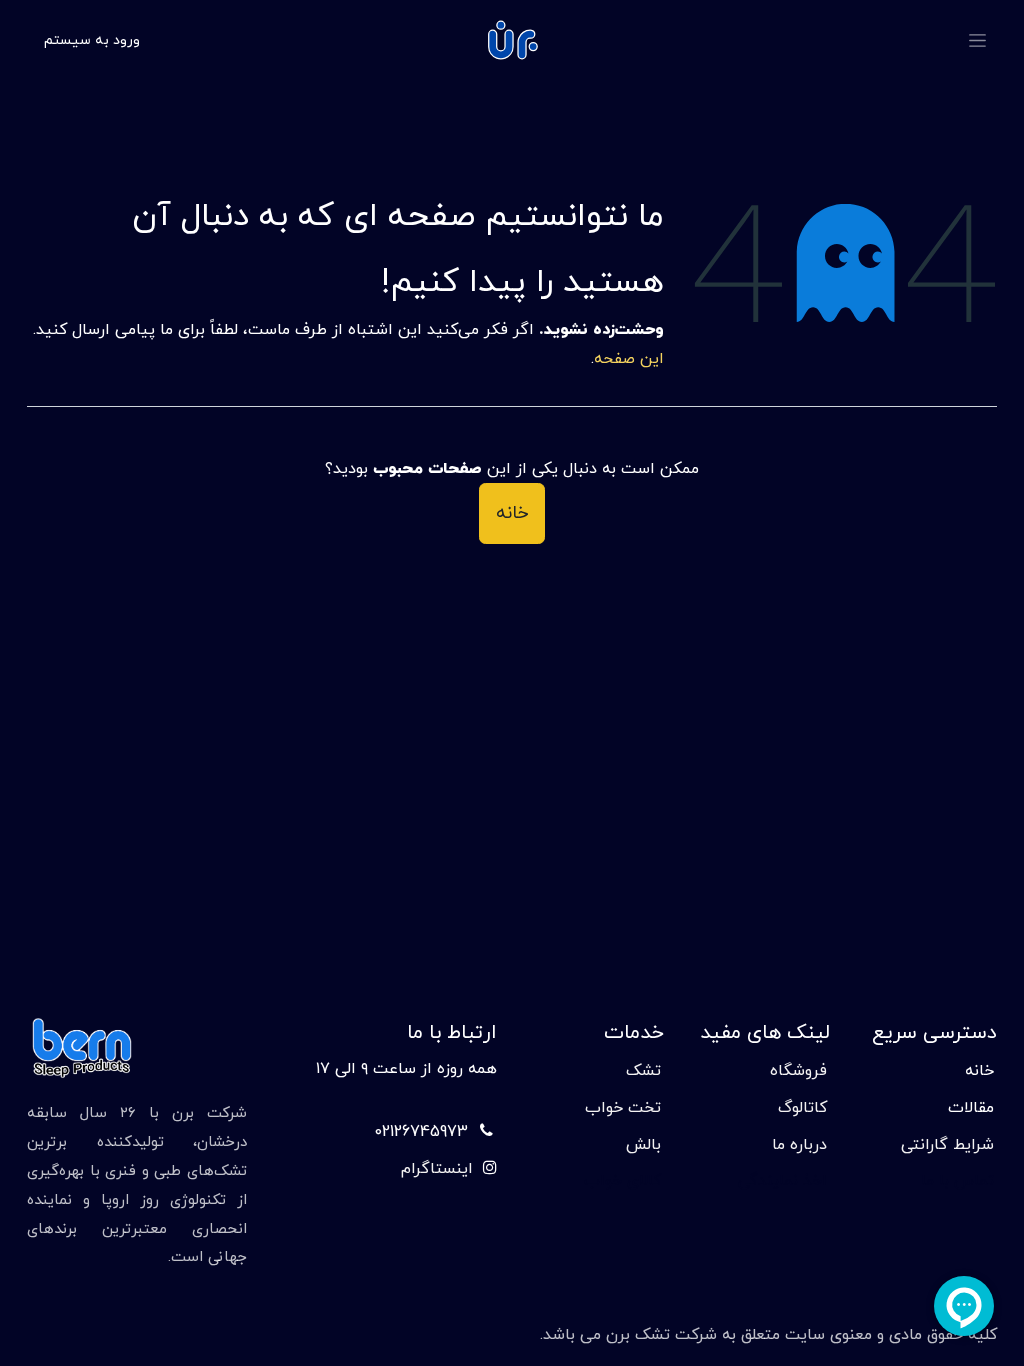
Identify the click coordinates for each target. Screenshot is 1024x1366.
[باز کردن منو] (977, 40)
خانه (512, 513)
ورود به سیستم (92, 40)
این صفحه (629, 359)
